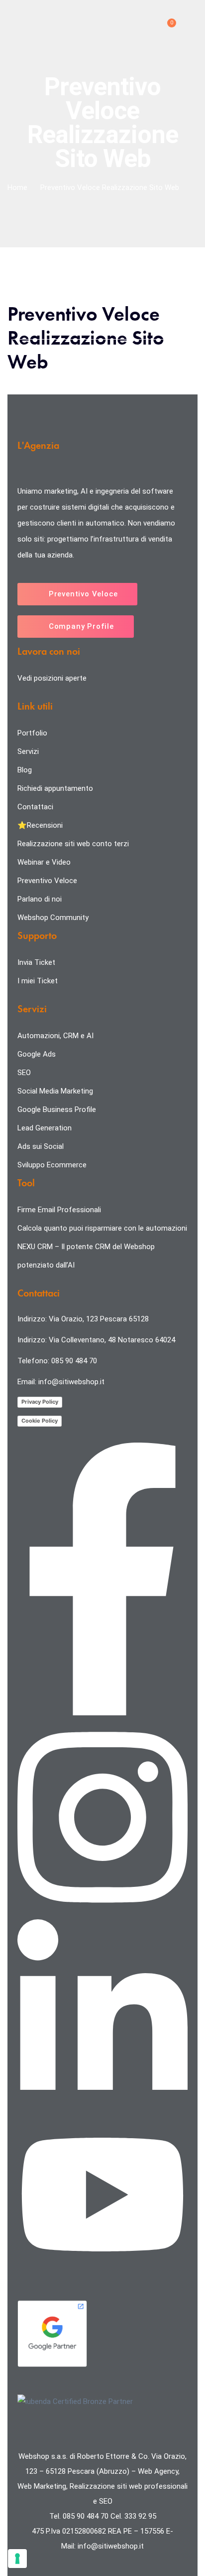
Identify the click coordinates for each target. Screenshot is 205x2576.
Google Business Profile (57, 1109)
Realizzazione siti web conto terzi (73, 844)
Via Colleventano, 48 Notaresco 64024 (112, 1340)
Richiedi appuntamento (55, 788)
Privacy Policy (40, 1402)
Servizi (28, 751)
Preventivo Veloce (47, 881)
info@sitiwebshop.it (71, 1382)
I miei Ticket (38, 981)
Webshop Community (53, 918)
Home (17, 187)
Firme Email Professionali (59, 1210)
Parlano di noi (40, 899)
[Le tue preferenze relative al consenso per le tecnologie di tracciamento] (17, 2559)
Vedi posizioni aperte (52, 678)
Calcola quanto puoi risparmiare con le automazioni (102, 1228)
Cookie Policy (40, 1421)
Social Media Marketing (55, 1091)
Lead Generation (45, 1128)
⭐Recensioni (41, 825)
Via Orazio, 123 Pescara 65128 (99, 1319)
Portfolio (32, 733)
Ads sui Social (41, 1146)
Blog (25, 770)
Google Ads (37, 1054)
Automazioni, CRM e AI (55, 1036)
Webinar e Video (44, 862)
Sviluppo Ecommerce (52, 1165)
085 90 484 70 (74, 1361)
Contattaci (35, 807)
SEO (24, 1073)
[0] (166, 27)
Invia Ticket (36, 962)
